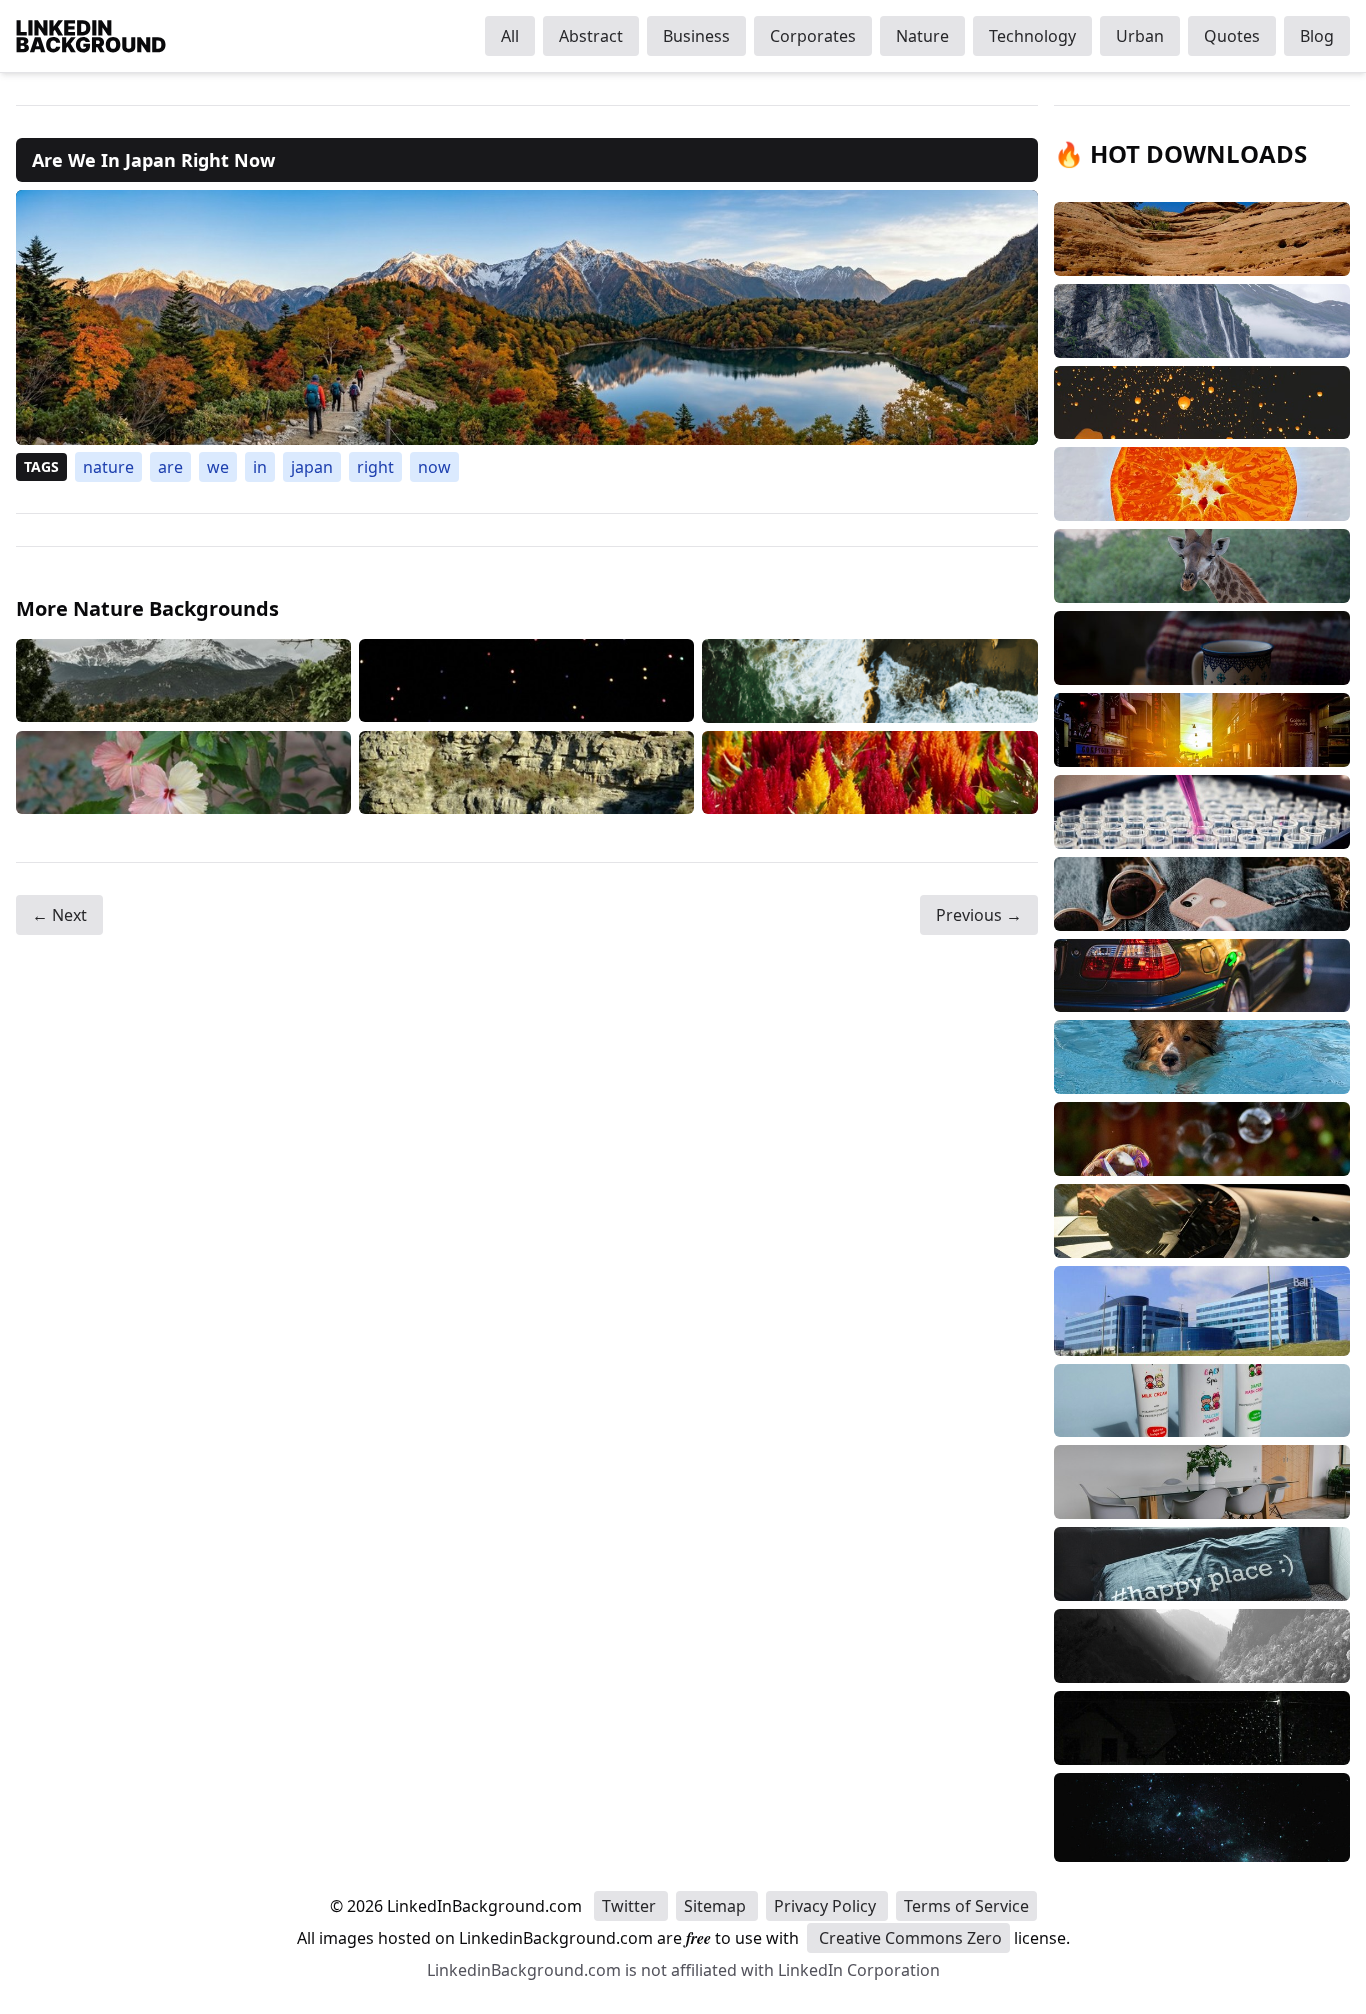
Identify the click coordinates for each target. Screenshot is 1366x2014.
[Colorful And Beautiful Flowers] (183, 772)
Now (434, 467)
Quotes (1232, 36)
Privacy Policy (827, 1906)
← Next (59, 915)
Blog (1317, 36)
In (260, 467)
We (218, 467)
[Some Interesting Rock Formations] (526, 772)
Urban (1140, 36)
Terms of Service (966, 1906)
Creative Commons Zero (908, 1938)
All (510, 36)
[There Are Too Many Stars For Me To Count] (526, 681)
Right (375, 467)
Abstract (591, 36)
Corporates (813, 36)
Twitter (631, 1906)
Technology (1032, 36)
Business (696, 36)
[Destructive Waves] (869, 681)
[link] (527, 317)
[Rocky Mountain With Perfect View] (183, 681)
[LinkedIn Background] (91, 36)
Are (170, 467)
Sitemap (717, 1906)
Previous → (979, 915)
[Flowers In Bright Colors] (869, 772)
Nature (922, 36)
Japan (312, 467)
